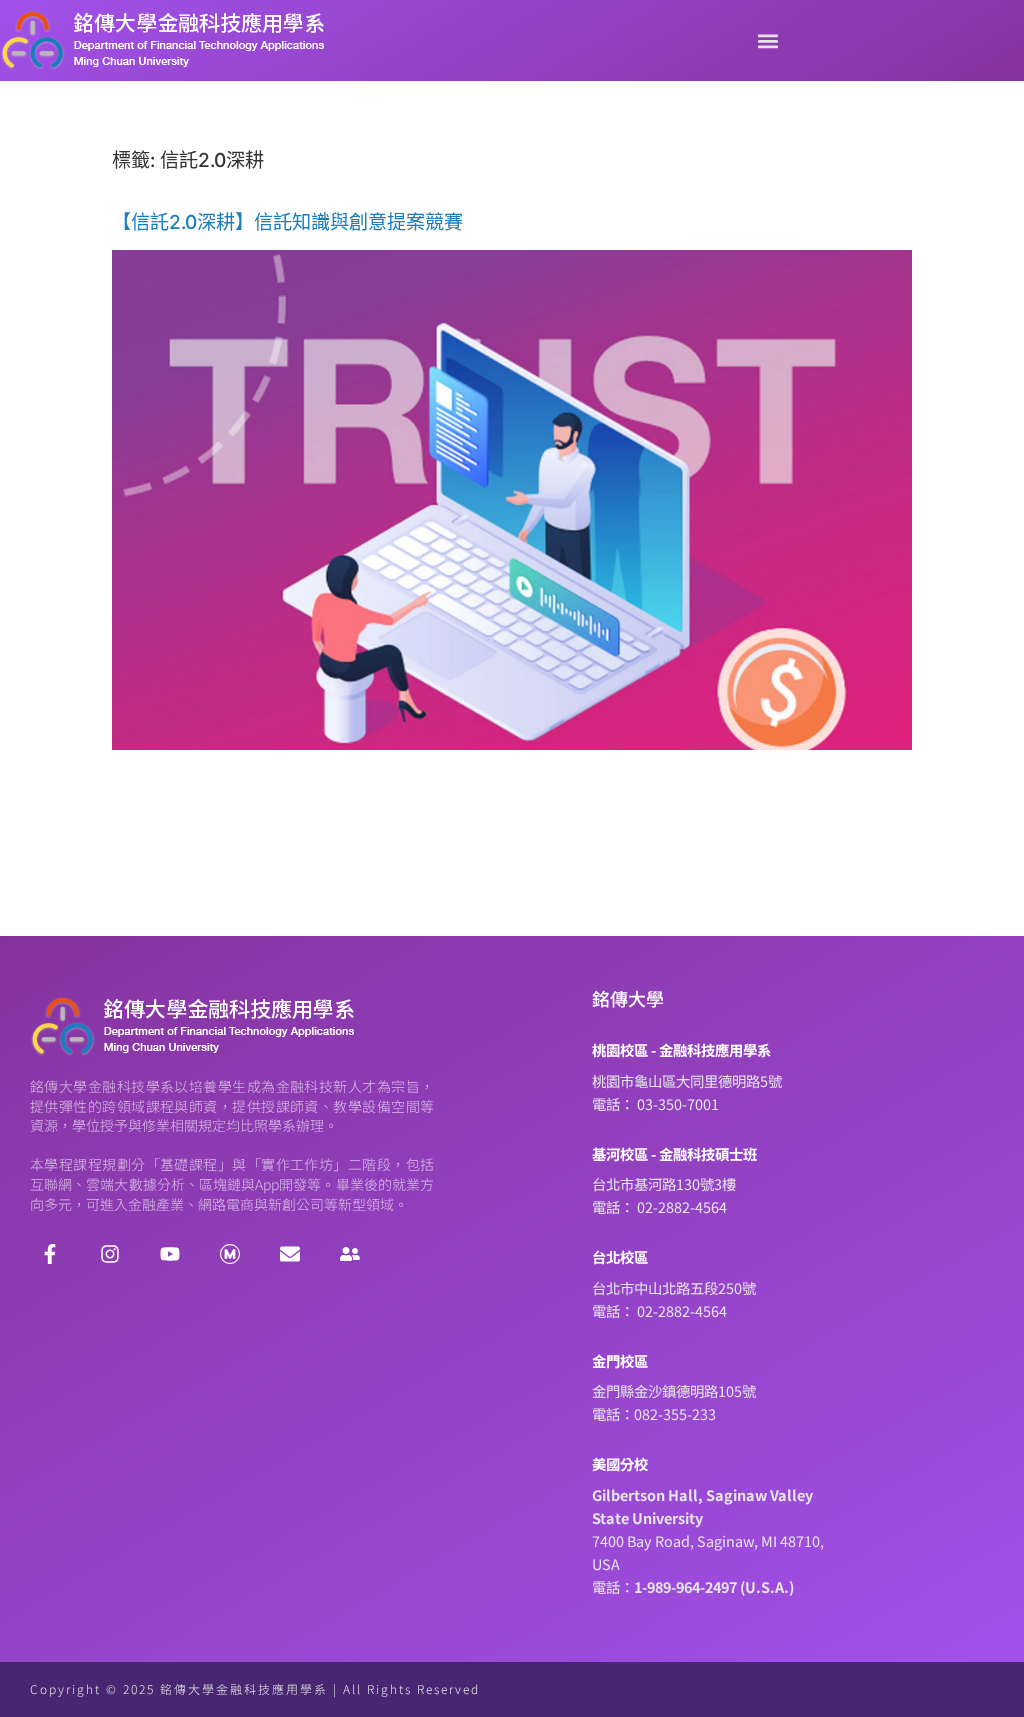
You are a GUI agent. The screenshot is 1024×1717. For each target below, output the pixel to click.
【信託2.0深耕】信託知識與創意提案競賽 (287, 222)
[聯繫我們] (290, 1254)
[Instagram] (110, 1254)
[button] (768, 40)
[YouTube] (170, 1254)
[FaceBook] (50, 1254)
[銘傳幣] (230, 1254)
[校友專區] (350, 1254)
